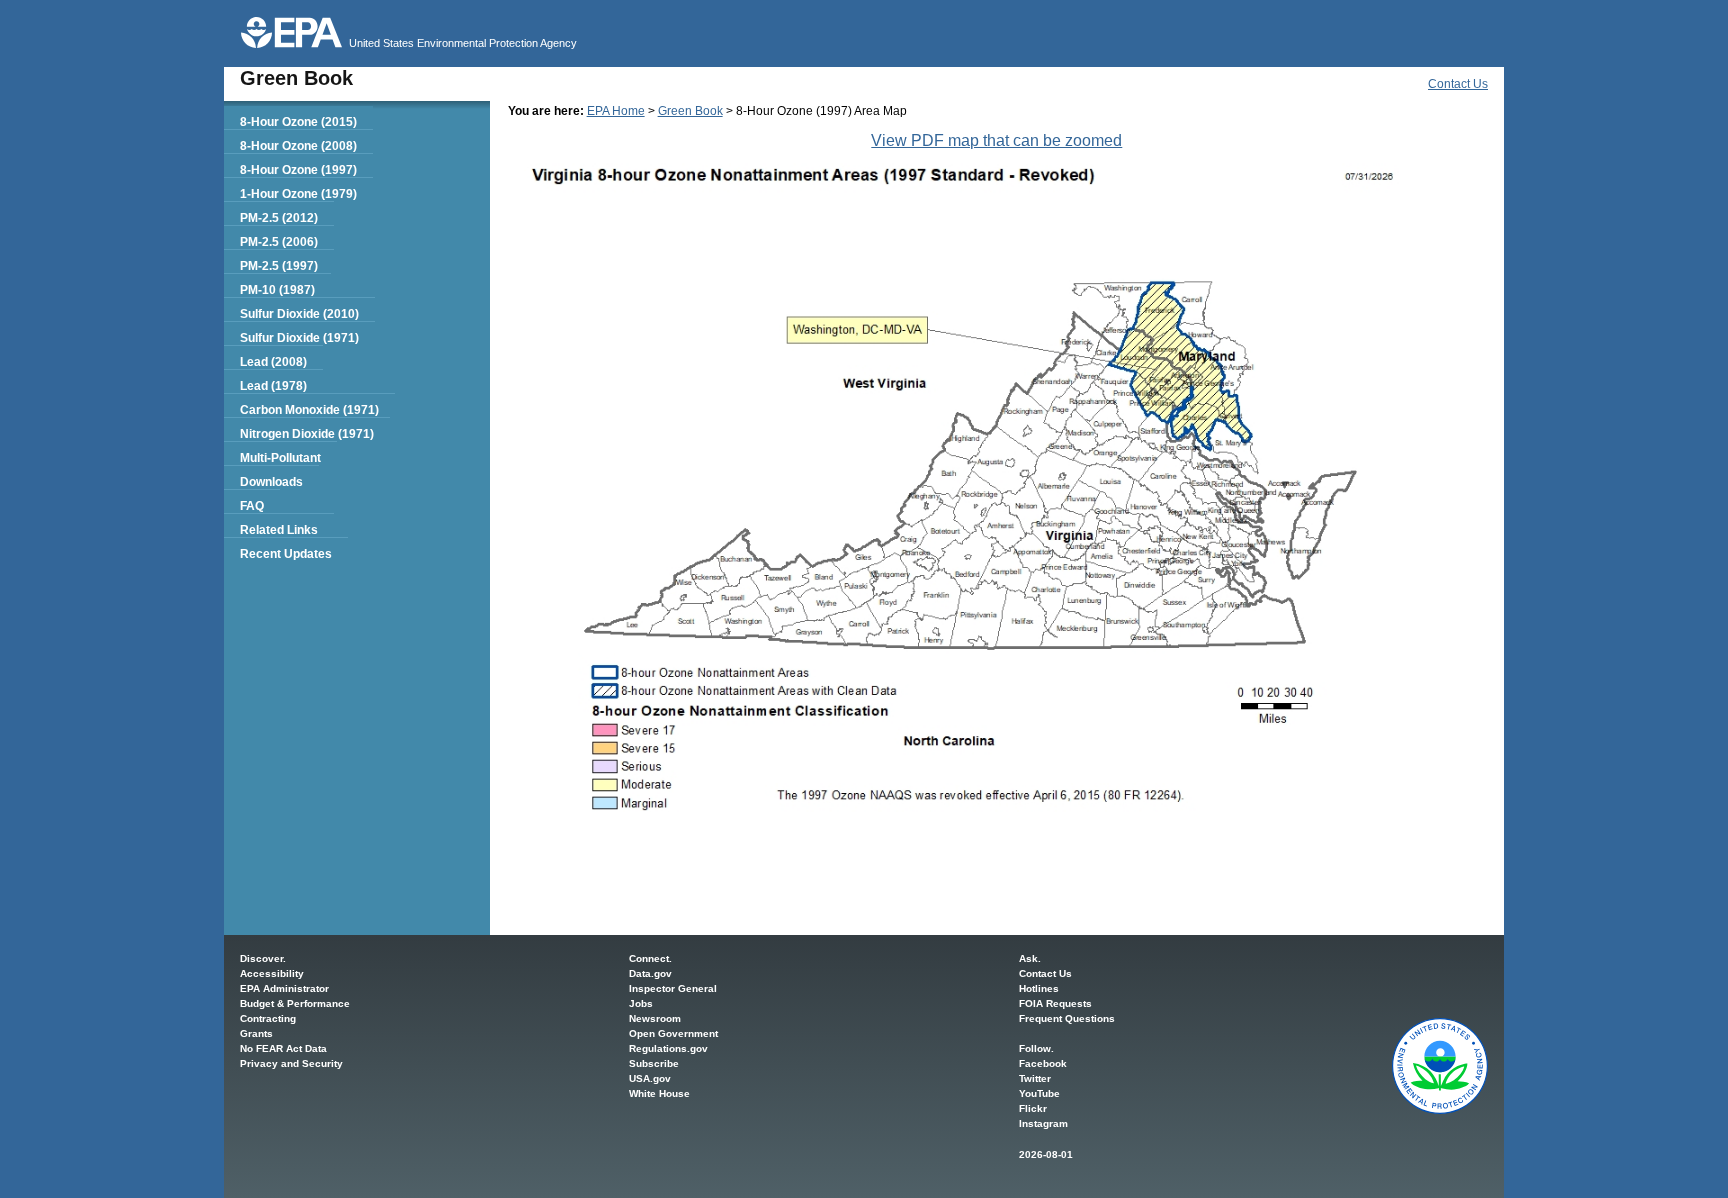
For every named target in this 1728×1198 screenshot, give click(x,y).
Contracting (268, 1018)
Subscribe (654, 1063)
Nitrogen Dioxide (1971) (307, 434)
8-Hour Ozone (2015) (298, 122)
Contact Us (1458, 84)
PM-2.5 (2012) (279, 218)
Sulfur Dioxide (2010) (299, 314)
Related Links (279, 530)
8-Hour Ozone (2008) (298, 146)
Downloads (271, 482)
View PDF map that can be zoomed (996, 140)
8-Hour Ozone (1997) (298, 170)
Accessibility (272, 973)
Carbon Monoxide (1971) (309, 410)
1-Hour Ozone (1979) (298, 194)
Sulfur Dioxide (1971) (299, 338)
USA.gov (650, 1078)
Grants (256, 1033)
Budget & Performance (295, 1003)
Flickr (1033, 1108)
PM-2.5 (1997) (279, 266)
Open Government (673, 1033)
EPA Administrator (284, 988)
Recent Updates (286, 554)
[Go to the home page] (291, 32)
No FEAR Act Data (283, 1048)
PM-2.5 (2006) (279, 242)
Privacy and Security (291, 1063)
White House (659, 1093)
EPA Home (616, 111)
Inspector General (673, 988)
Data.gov (650, 973)
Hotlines (1039, 988)
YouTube (1039, 1093)
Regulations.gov (668, 1048)
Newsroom (655, 1018)
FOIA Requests (1055, 1003)
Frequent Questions (1067, 1018)
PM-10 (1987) (277, 290)
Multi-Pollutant (280, 458)
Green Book (690, 111)
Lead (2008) (273, 362)
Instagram (1043, 1123)
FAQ (252, 506)
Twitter (1035, 1078)
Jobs (641, 1003)
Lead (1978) (273, 386)
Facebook (1043, 1063)
